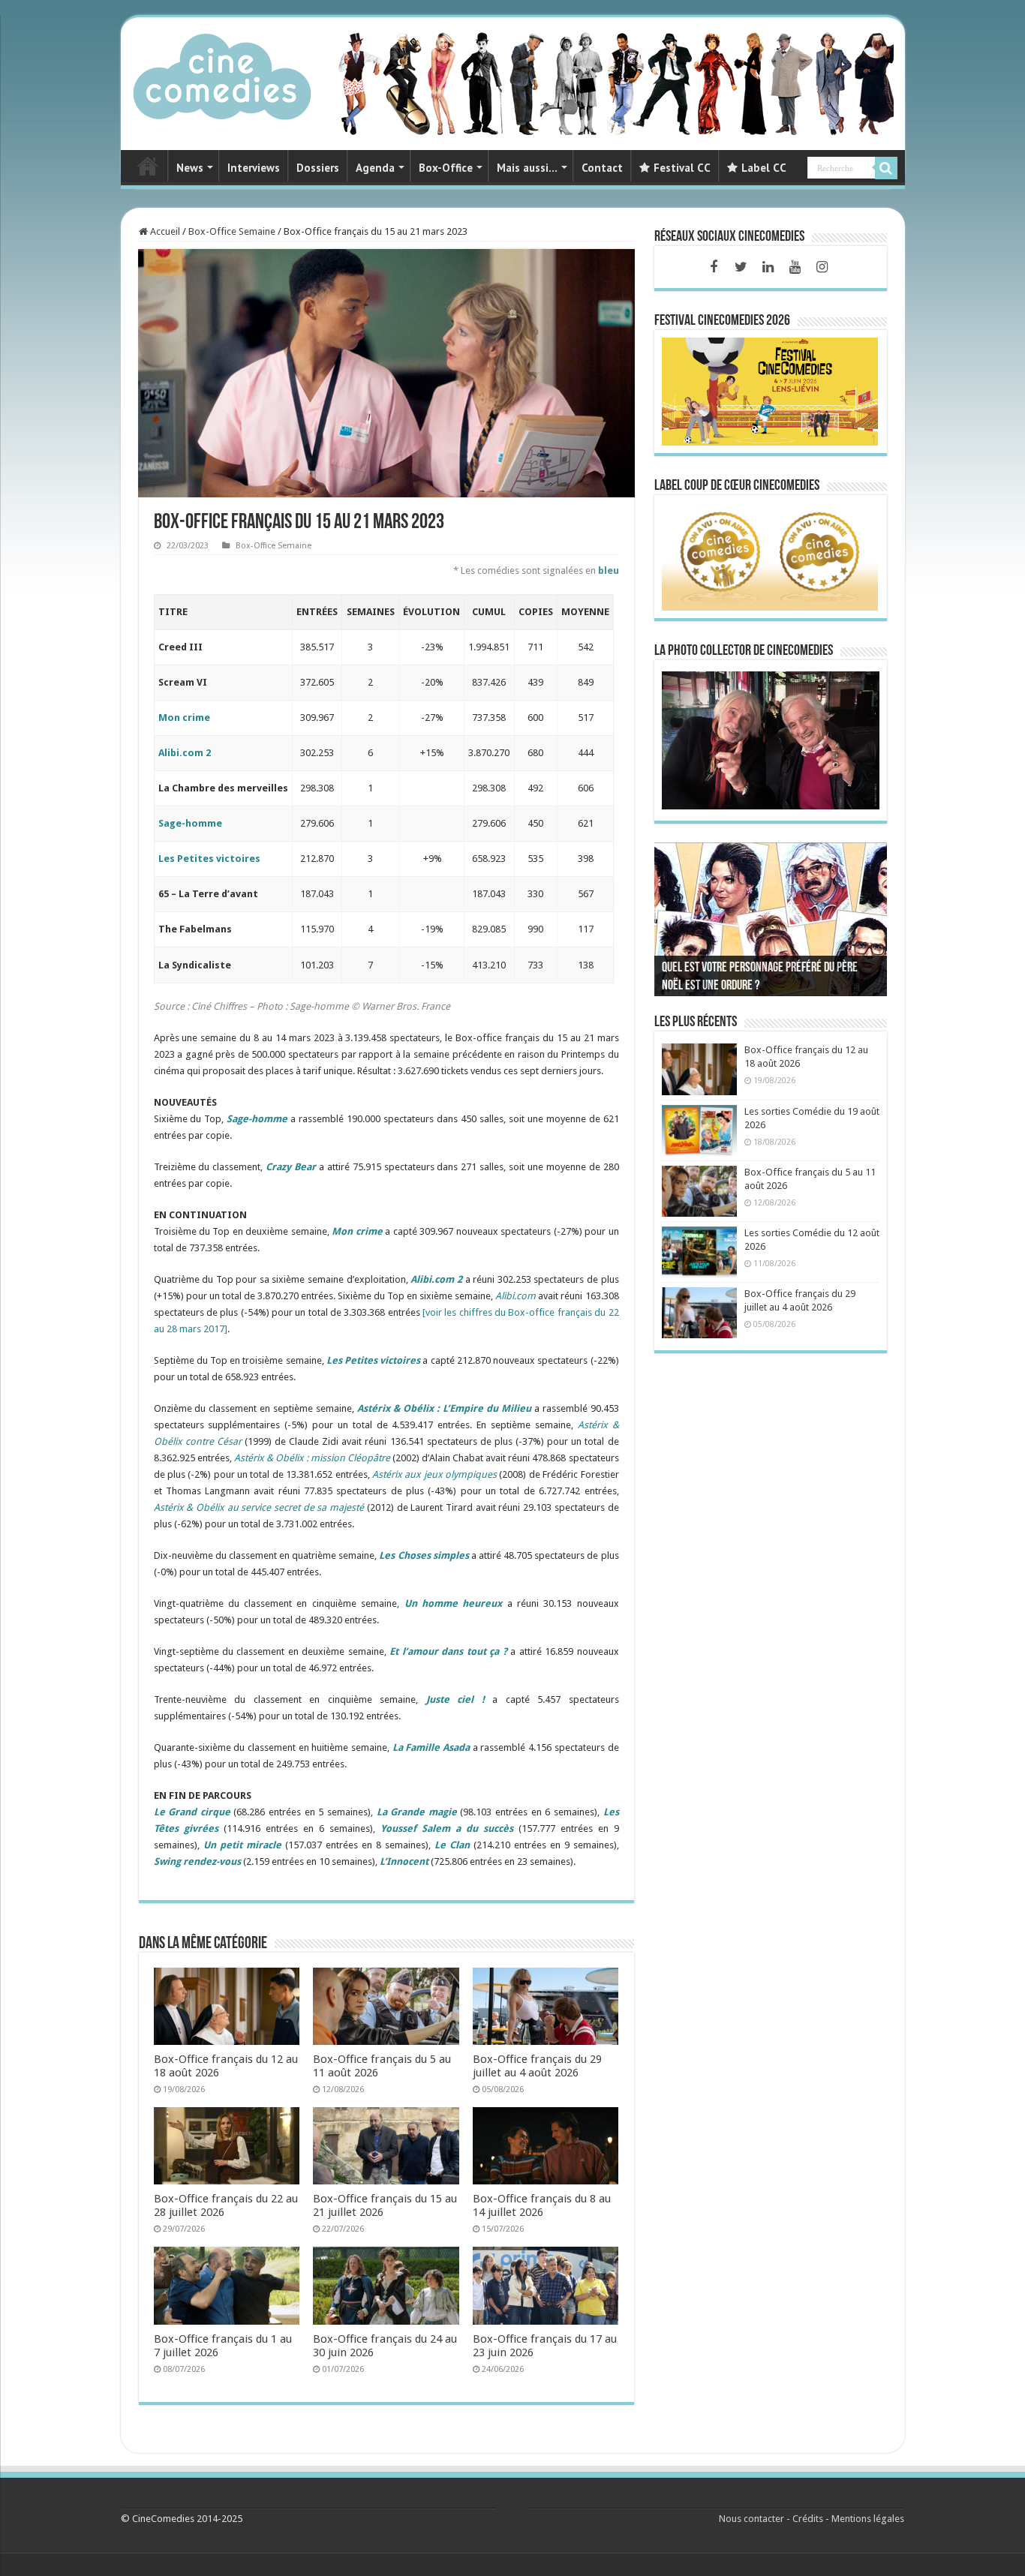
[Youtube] (795, 267)
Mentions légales (868, 2519)
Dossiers (318, 168)
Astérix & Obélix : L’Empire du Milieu (444, 1408)
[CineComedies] (222, 74)
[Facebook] (714, 267)
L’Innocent (404, 1861)
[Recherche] (886, 168)
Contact (602, 168)
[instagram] (822, 267)
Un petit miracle (242, 1845)
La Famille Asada (431, 1747)
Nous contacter (751, 2519)
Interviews (254, 168)
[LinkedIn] (768, 267)
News (190, 168)
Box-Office (446, 168)
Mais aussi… (527, 168)
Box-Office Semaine (232, 231)
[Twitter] (741, 267)
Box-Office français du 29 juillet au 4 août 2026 (537, 2066)
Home (148, 166)
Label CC (764, 168)
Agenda (375, 168)
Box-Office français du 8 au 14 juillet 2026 (542, 2205)
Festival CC (682, 168)
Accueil (164, 231)
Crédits (808, 2519)
